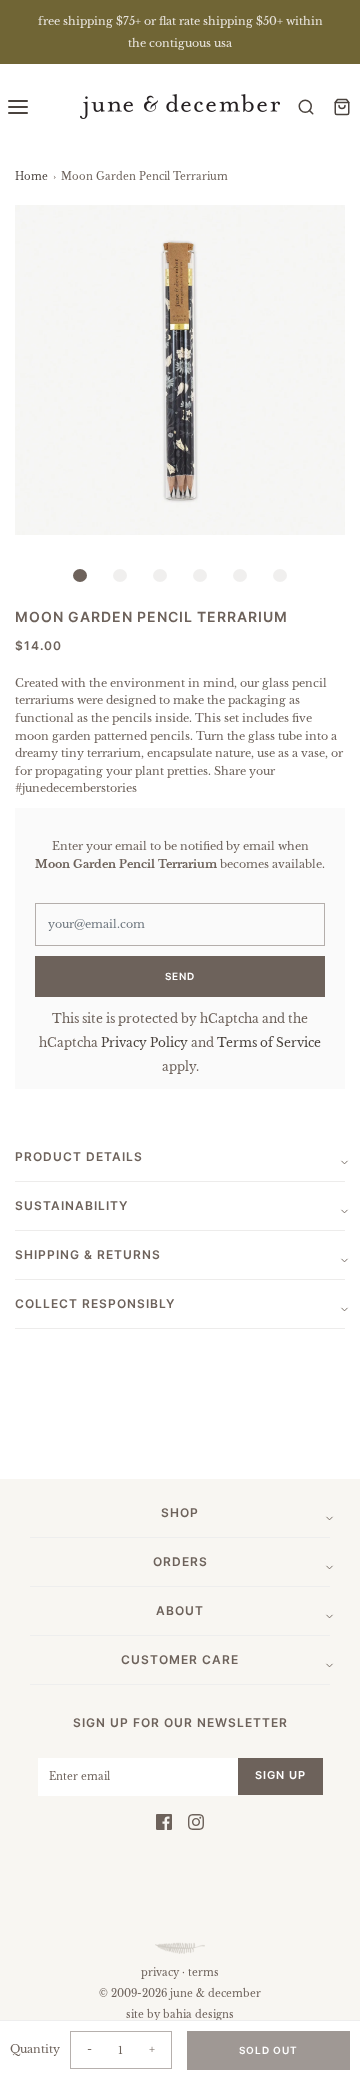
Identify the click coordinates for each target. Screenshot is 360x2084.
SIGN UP (280, 1775)
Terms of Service (269, 1042)
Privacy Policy (144, 1042)
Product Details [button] (79, 1156)
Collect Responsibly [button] (95, 1303)
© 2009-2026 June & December (180, 1993)
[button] (180, 370)
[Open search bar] (306, 106)
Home (31, 176)
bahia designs (198, 2014)
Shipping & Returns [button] (88, 1254)
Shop (180, 1512)
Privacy (160, 1972)
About (180, 1610)
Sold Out (268, 2050)
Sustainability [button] (71, 1205)
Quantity (35, 2049)
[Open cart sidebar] (342, 106)
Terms (203, 1972)
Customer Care (180, 1659)
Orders (180, 1561)
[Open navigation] (18, 106)
